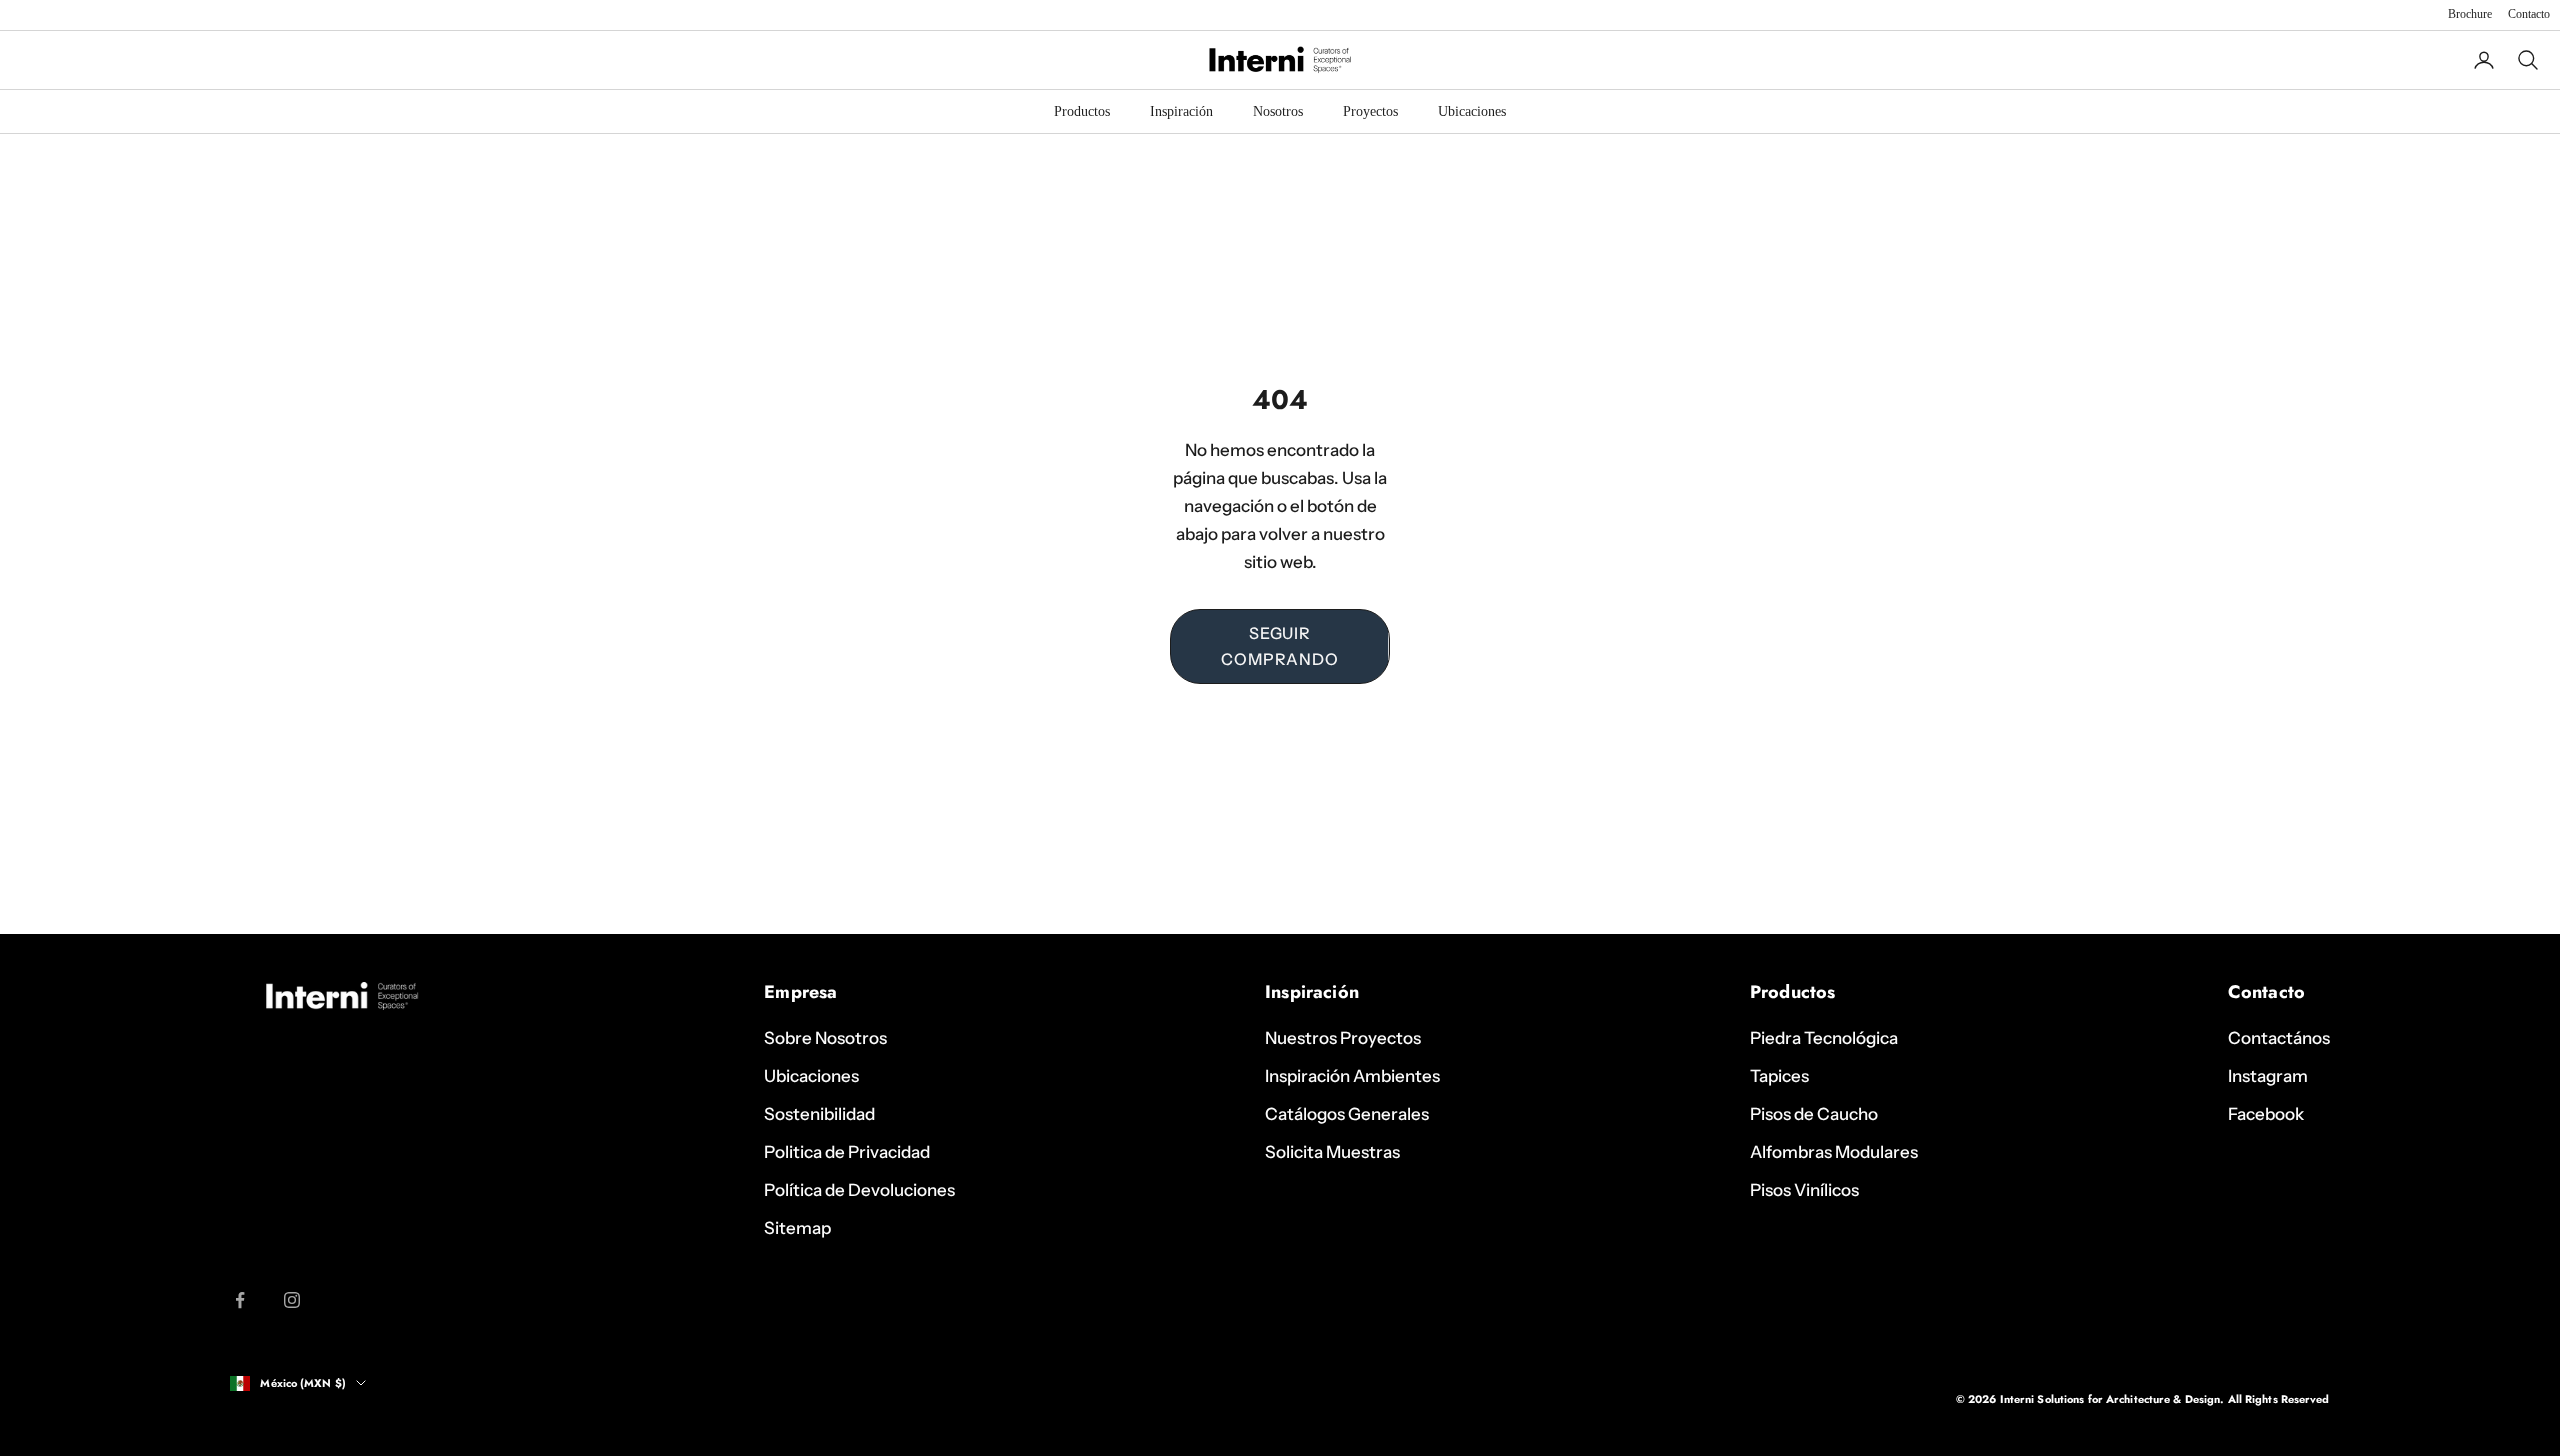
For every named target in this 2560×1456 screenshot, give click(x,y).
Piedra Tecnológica (1824, 1038)
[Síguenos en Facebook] (240, 1300)
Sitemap (797, 1228)
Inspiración (1181, 111)
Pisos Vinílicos (1804, 1190)
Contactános (2279, 1038)
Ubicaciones (1472, 111)
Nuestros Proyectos (1343, 1038)
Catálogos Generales (1347, 1114)
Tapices (1779, 1076)
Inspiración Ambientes (1352, 1076)
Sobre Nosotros (825, 1038)
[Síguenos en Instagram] (292, 1300)
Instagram (2268, 1076)
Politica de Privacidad (847, 1152)
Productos (1082, 111)
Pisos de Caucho (1814, 1114)
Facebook (2266, 1114)
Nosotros (1278, 111)
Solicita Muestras (1332, 1152)
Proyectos (1370, 111)
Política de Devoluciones (859, 1190)
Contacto (2529, 14)
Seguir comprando (1279, 646)
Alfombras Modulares (1834, 1152)
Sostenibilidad (819, 1114)
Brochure (2470, 14)
